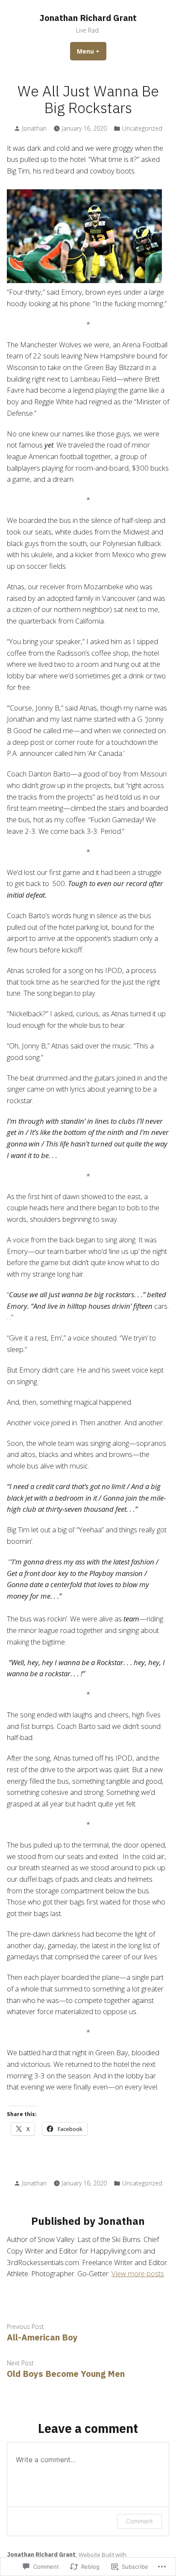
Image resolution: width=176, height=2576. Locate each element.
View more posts (138, 2273)
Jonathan (34, 128)
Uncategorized (142, 128)
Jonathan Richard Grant (88, 18)
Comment (139, 2521)
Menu (92, 51)
